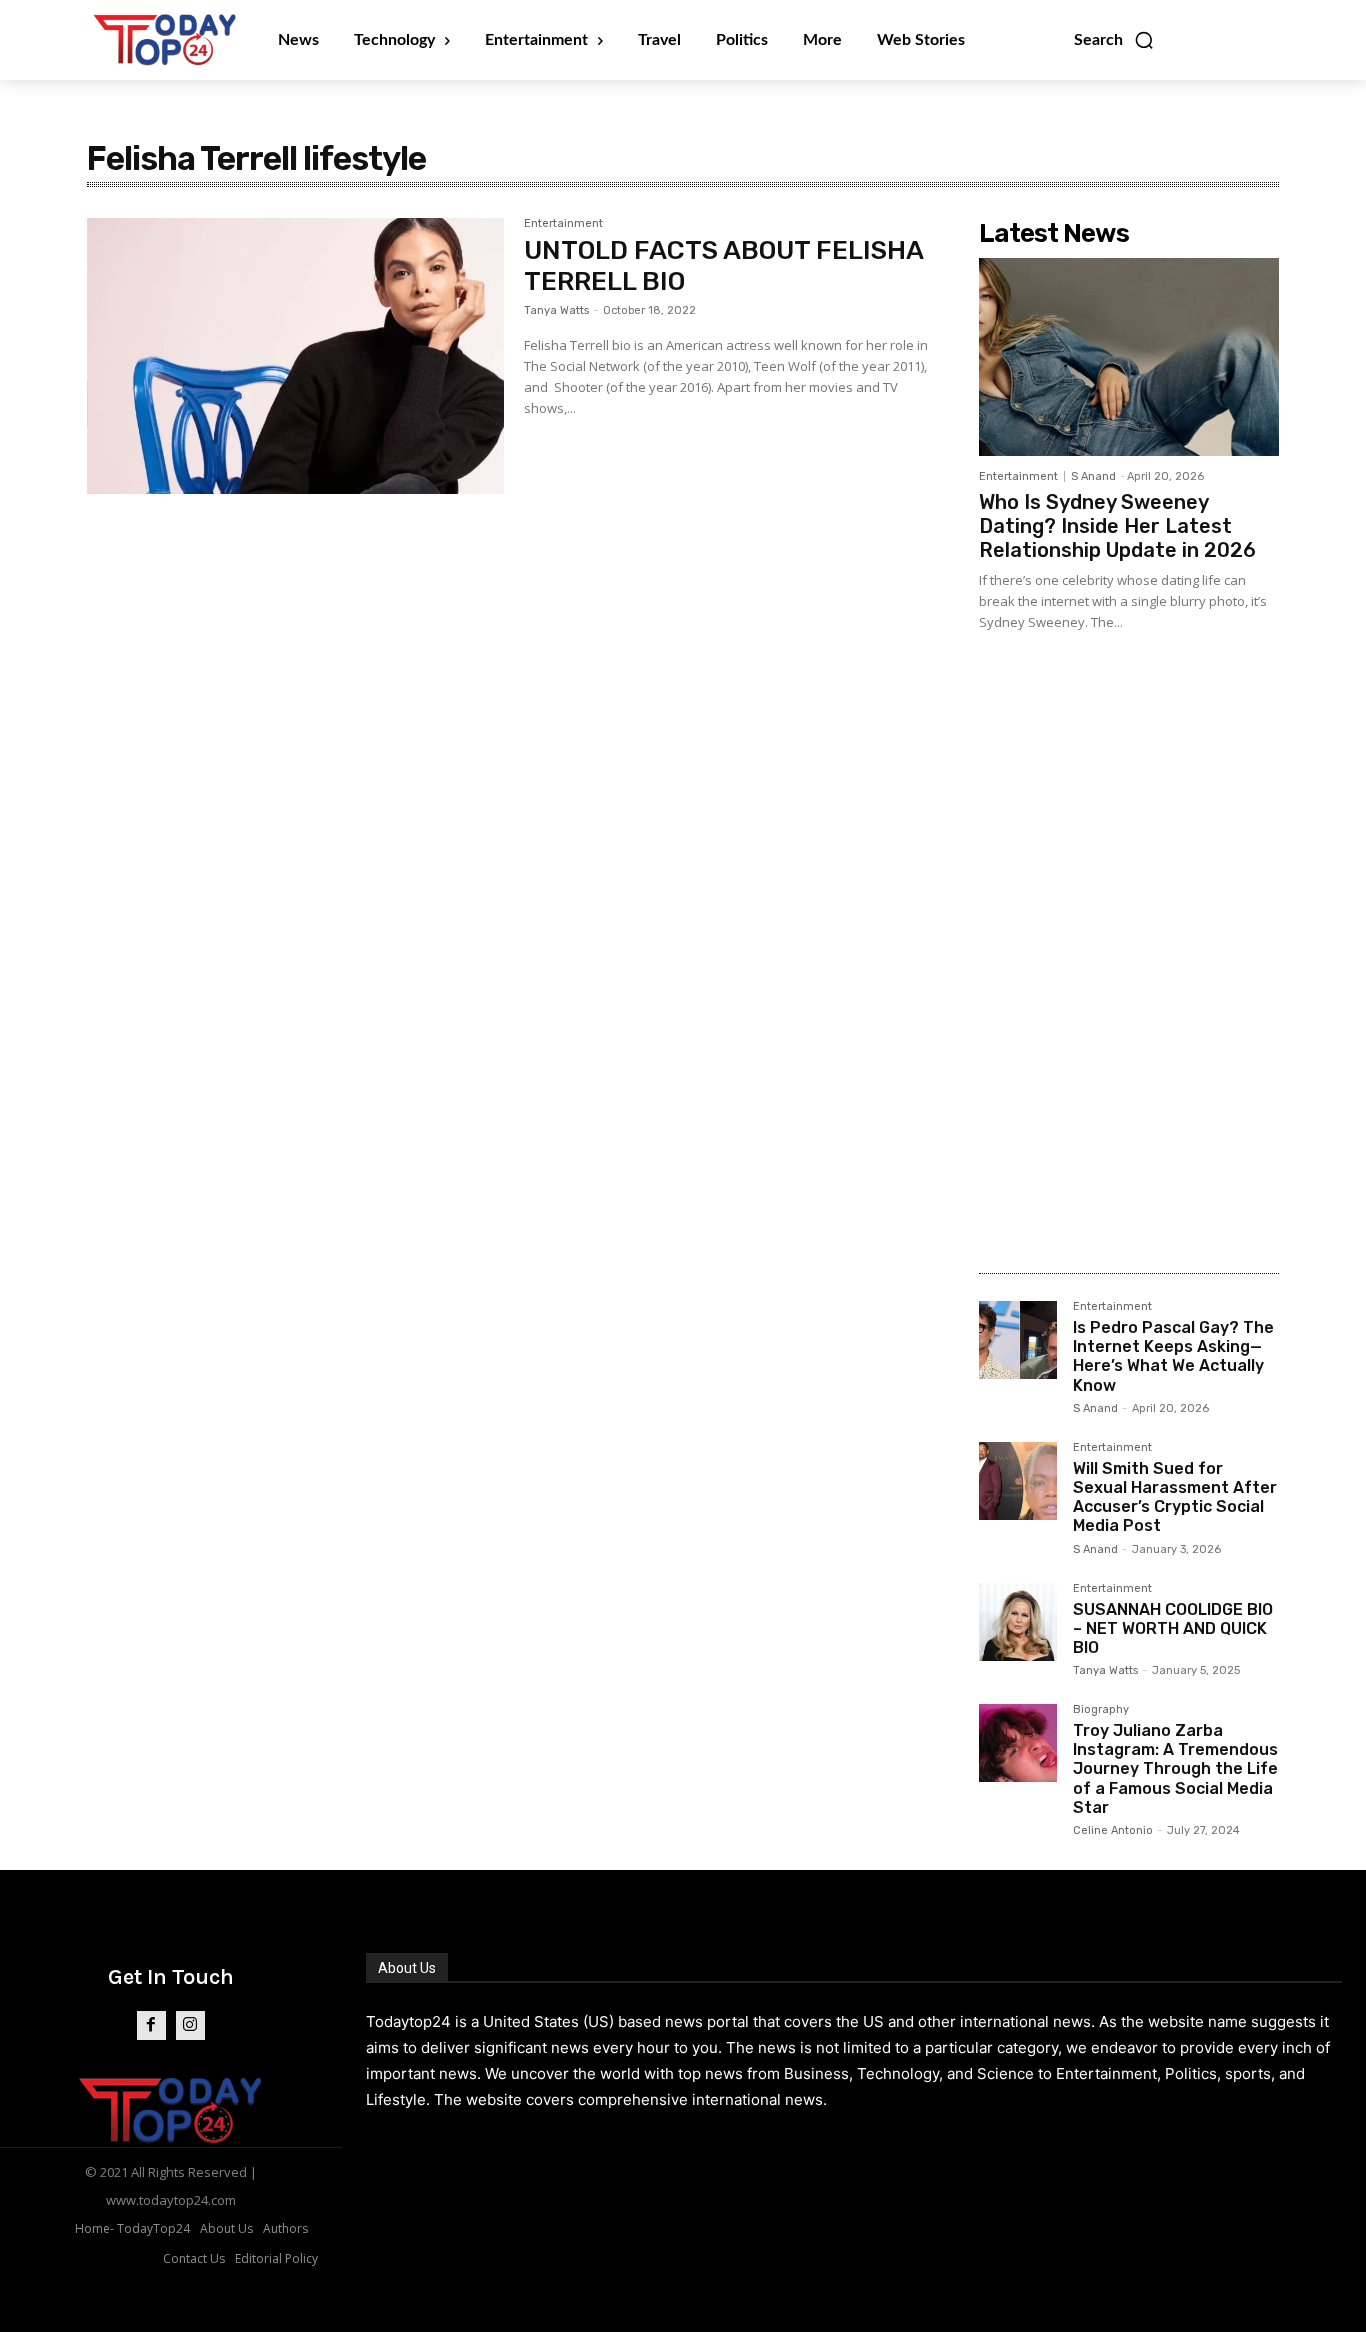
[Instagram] (190, 2025)
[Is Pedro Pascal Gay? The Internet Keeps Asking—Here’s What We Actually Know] (1018, 1340)
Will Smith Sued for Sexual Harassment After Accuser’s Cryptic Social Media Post (1175, 1497)
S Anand (1093, 476)
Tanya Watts (556, 310)
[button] (1114, 40)
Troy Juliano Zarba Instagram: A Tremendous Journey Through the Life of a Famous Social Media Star (1175, 1769)
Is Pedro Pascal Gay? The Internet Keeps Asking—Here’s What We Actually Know (1173, 1356)
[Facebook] (151, 2025)
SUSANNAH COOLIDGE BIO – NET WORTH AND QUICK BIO (1173, 1628)
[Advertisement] (1129, 943)
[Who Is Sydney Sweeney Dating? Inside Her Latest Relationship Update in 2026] (1129, 357)
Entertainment (563, 224)
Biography (1101, 1710)
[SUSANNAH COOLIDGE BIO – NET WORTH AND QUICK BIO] (1018, 1622)
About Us (407, 1968)
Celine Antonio (1113, 1830)
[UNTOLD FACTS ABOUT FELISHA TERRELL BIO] (295, 356)
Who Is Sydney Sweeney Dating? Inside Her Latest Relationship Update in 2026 (1117, 526)
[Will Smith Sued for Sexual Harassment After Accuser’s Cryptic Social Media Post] (1018, 1481)
